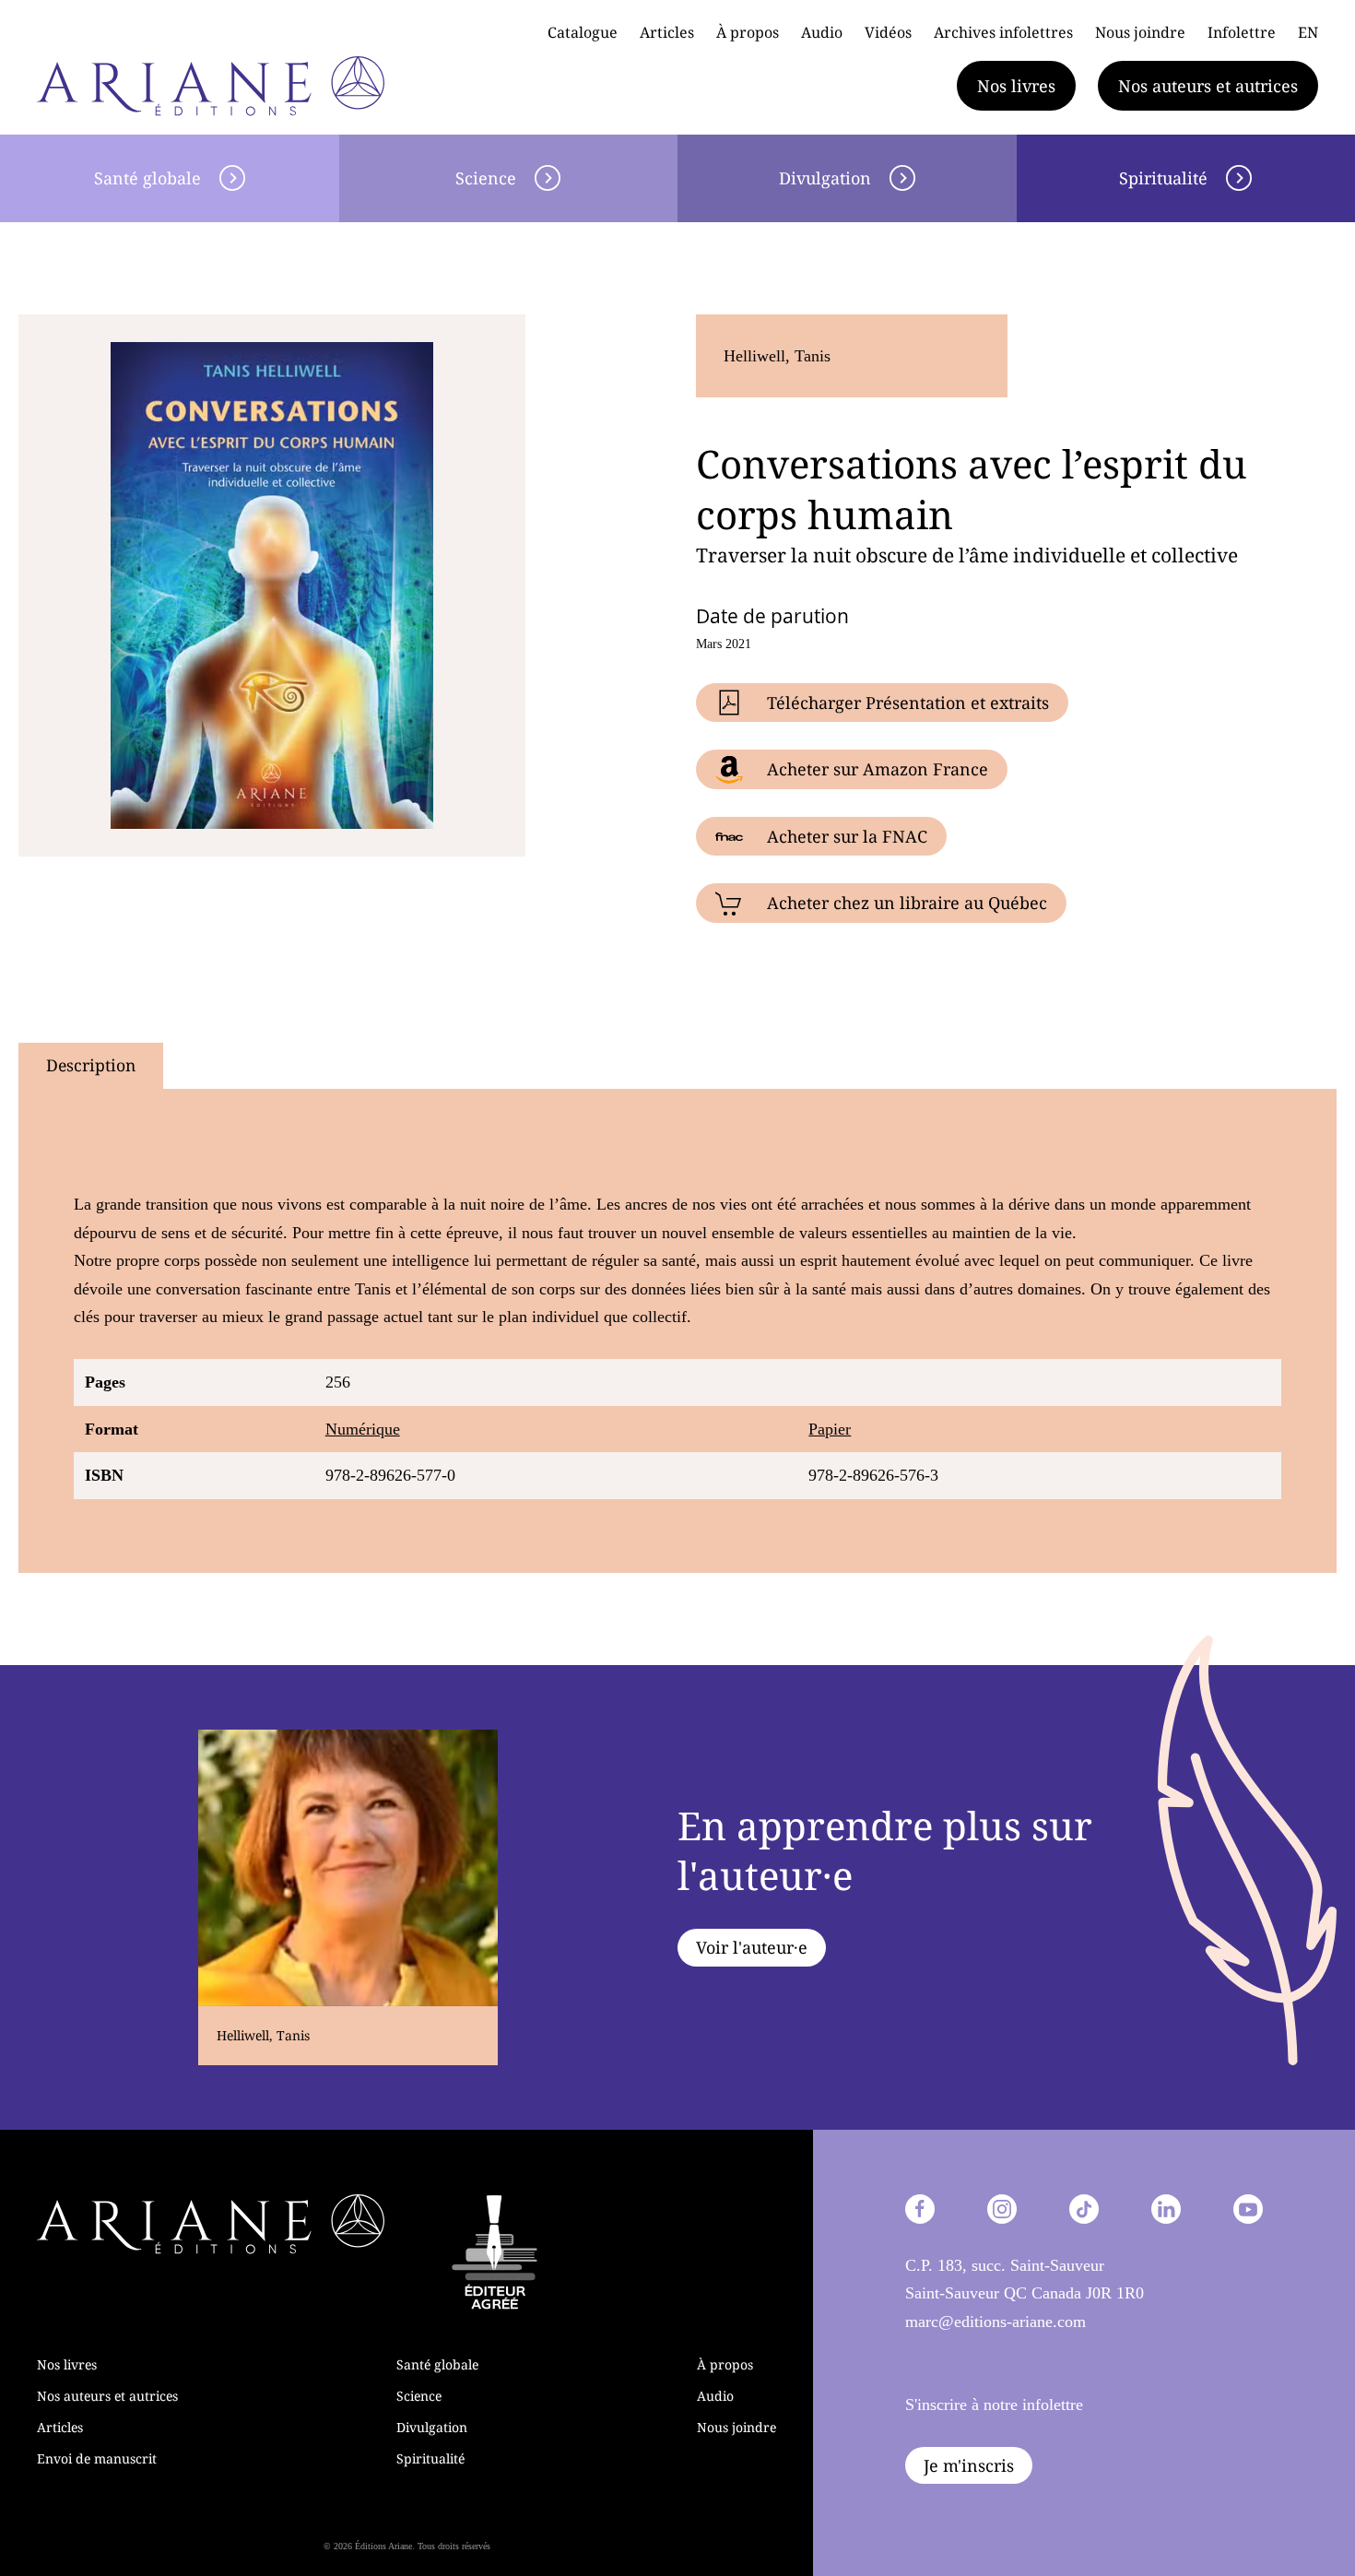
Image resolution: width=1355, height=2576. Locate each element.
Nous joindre (1140, 32)
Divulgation (825, 178)
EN (1308, 32)
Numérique (363, 1429)
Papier (830, 1429)
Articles (667, 32)
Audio (822, 32)
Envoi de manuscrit (97, 2458)
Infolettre (1242, 32)
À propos (748, 32)
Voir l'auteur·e (752, 1947)
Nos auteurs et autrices (1208, 86)
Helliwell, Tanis (777, 356)
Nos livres (1016, 86)
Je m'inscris (969, 2465)
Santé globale (147, 178)
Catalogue (583, 32)
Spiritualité (430, 2458)
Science (486, 178)
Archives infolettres (1003, 32)
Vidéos (888, 32)
